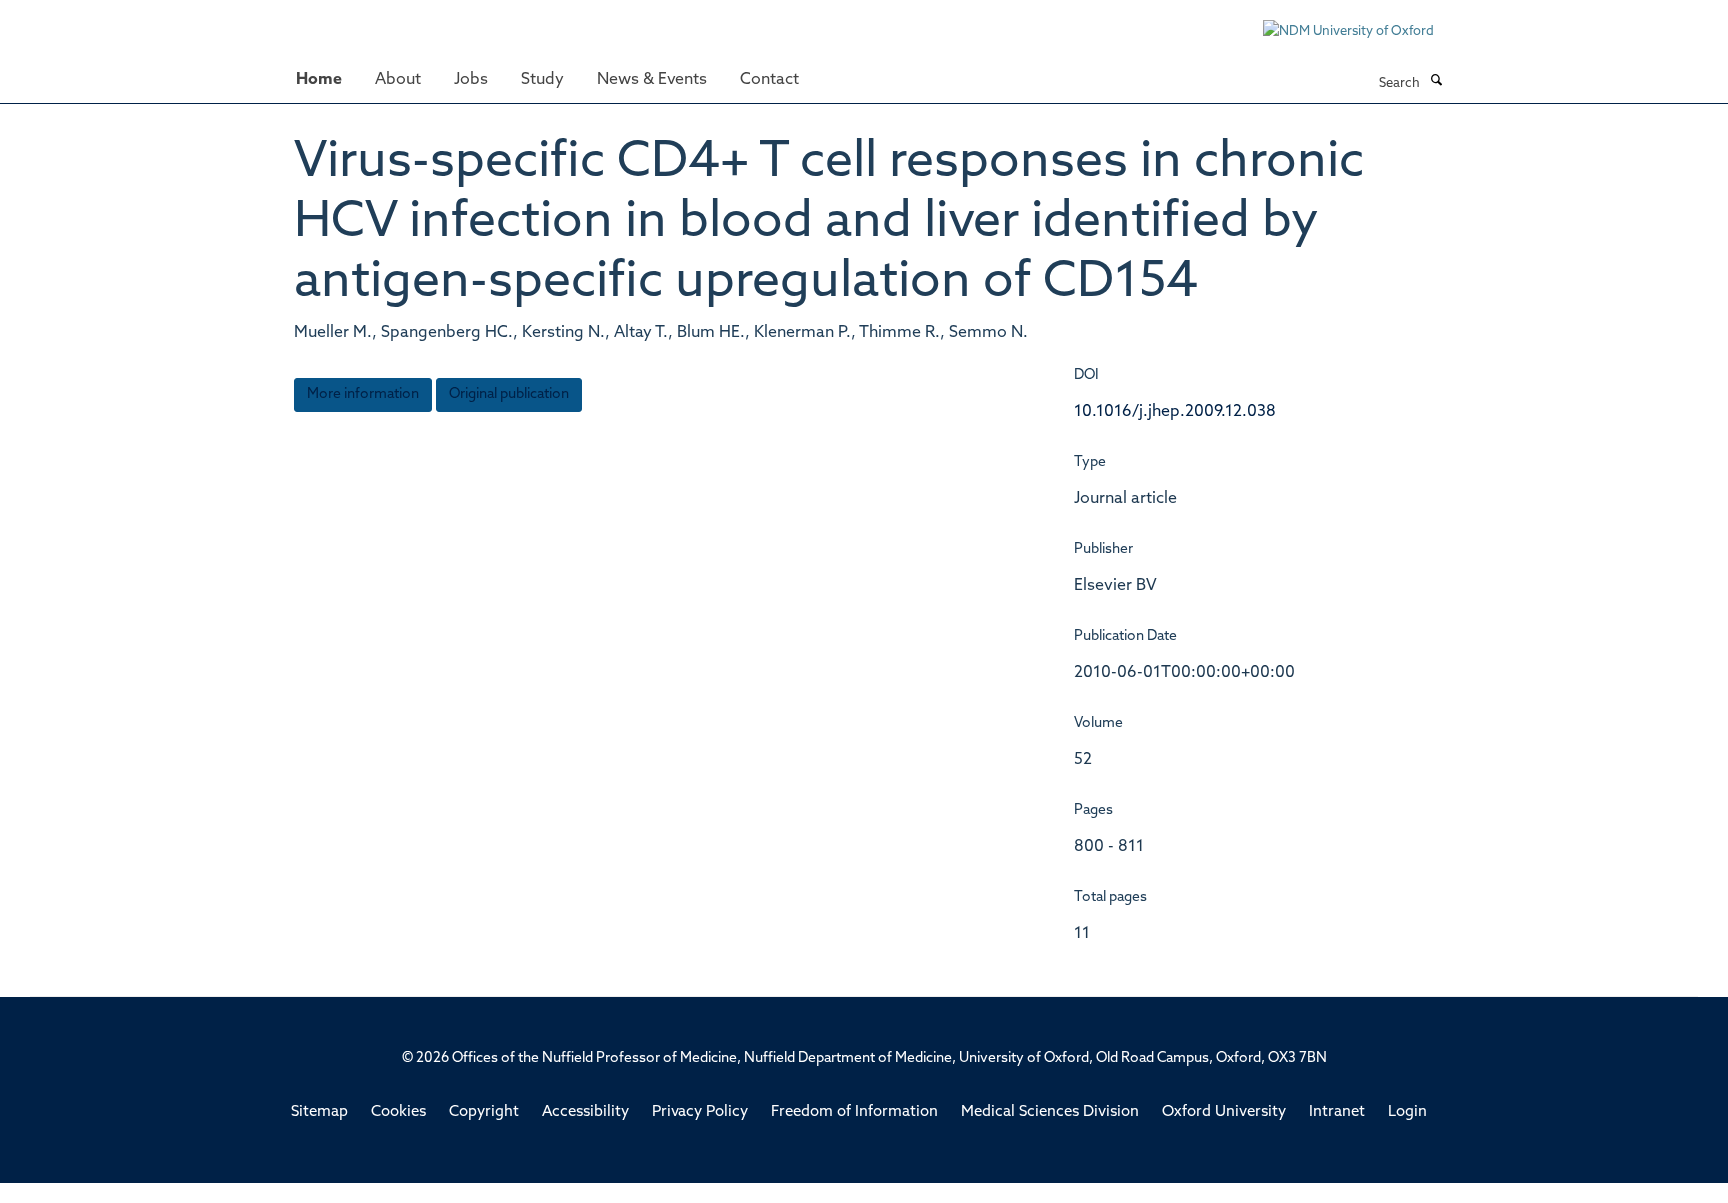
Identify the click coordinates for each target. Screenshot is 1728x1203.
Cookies (398, 1112)
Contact (769, 80)
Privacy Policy (700, 1112)
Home (319, 80)
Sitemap (319, 1112)
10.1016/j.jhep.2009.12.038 (1175, 412)
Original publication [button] (509, 394)
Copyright (484, 1112)
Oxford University (1224, 1112)
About (398, 80)
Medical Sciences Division (1050, 1112)
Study (542, 80)
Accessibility (585, 1112)
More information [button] (363, 394)
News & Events (652, 80)
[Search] (1436, 82)
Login (1407, 1112)
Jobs (471, 80)
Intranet (1337, 1112)
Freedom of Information (854, 1112)
